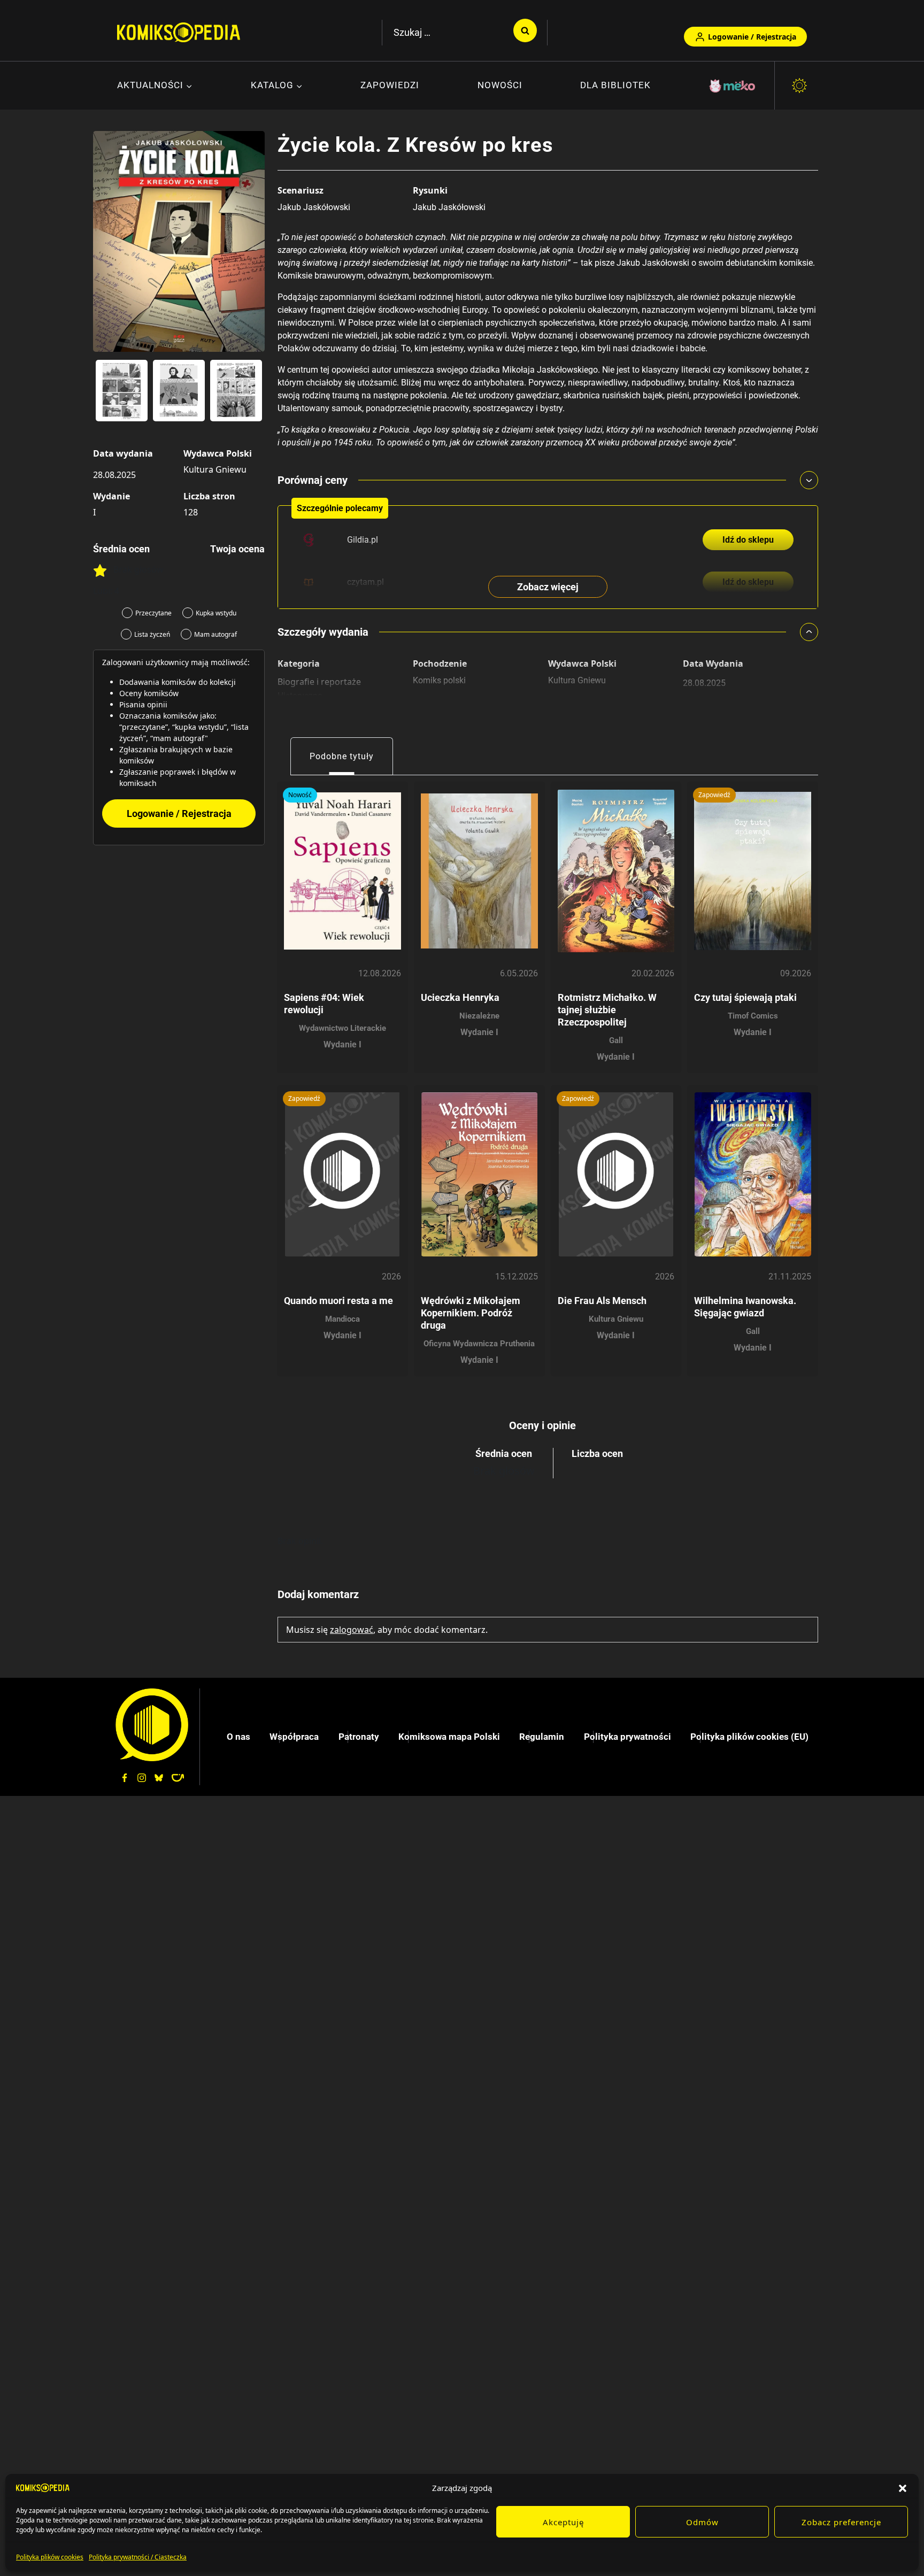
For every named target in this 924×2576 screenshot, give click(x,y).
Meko (733, 86)
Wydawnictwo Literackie (342, 1028)
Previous (106, 395)
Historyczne (300, 696)
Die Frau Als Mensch (602, 1301)
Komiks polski (439, 680)
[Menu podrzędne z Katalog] (277, 86)
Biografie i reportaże (319, 682)
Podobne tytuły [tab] (342, 756)
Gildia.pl (363, 540)
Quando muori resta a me (338, 1301)
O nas (238, 1737)
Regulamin (542, 1737)
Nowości (500, 85)
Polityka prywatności (627, 1737)
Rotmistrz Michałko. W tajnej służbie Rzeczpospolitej (607, 1010)
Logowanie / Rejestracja (752, 37)
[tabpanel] (548, 1075)
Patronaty (359, 1737)
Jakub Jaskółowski (314, 207)
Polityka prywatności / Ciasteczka (138, 2557)
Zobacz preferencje (841, 2522)
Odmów (702, 2522)
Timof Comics (753, 1016)
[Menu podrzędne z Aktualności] (155, 86)
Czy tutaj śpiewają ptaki (745, 997)
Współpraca (294, 1737)
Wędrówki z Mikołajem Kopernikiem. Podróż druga (471, 1313)
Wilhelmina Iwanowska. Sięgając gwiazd (745, 1307)
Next (251, 395)
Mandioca (342, 1319)
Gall (616, 1040)
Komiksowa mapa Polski (449, 1737)
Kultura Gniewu (215, 469)
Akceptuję (563, 2522)
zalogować (352, 1630)
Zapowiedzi (390, 85)
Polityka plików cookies (50, 2557)
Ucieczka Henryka (460, 997)
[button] (903, 2488)
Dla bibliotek (615, 85)
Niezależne (479, 1016)
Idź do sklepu (748, 540)
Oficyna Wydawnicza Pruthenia (479, 1344)
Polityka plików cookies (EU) (749, 1737)
